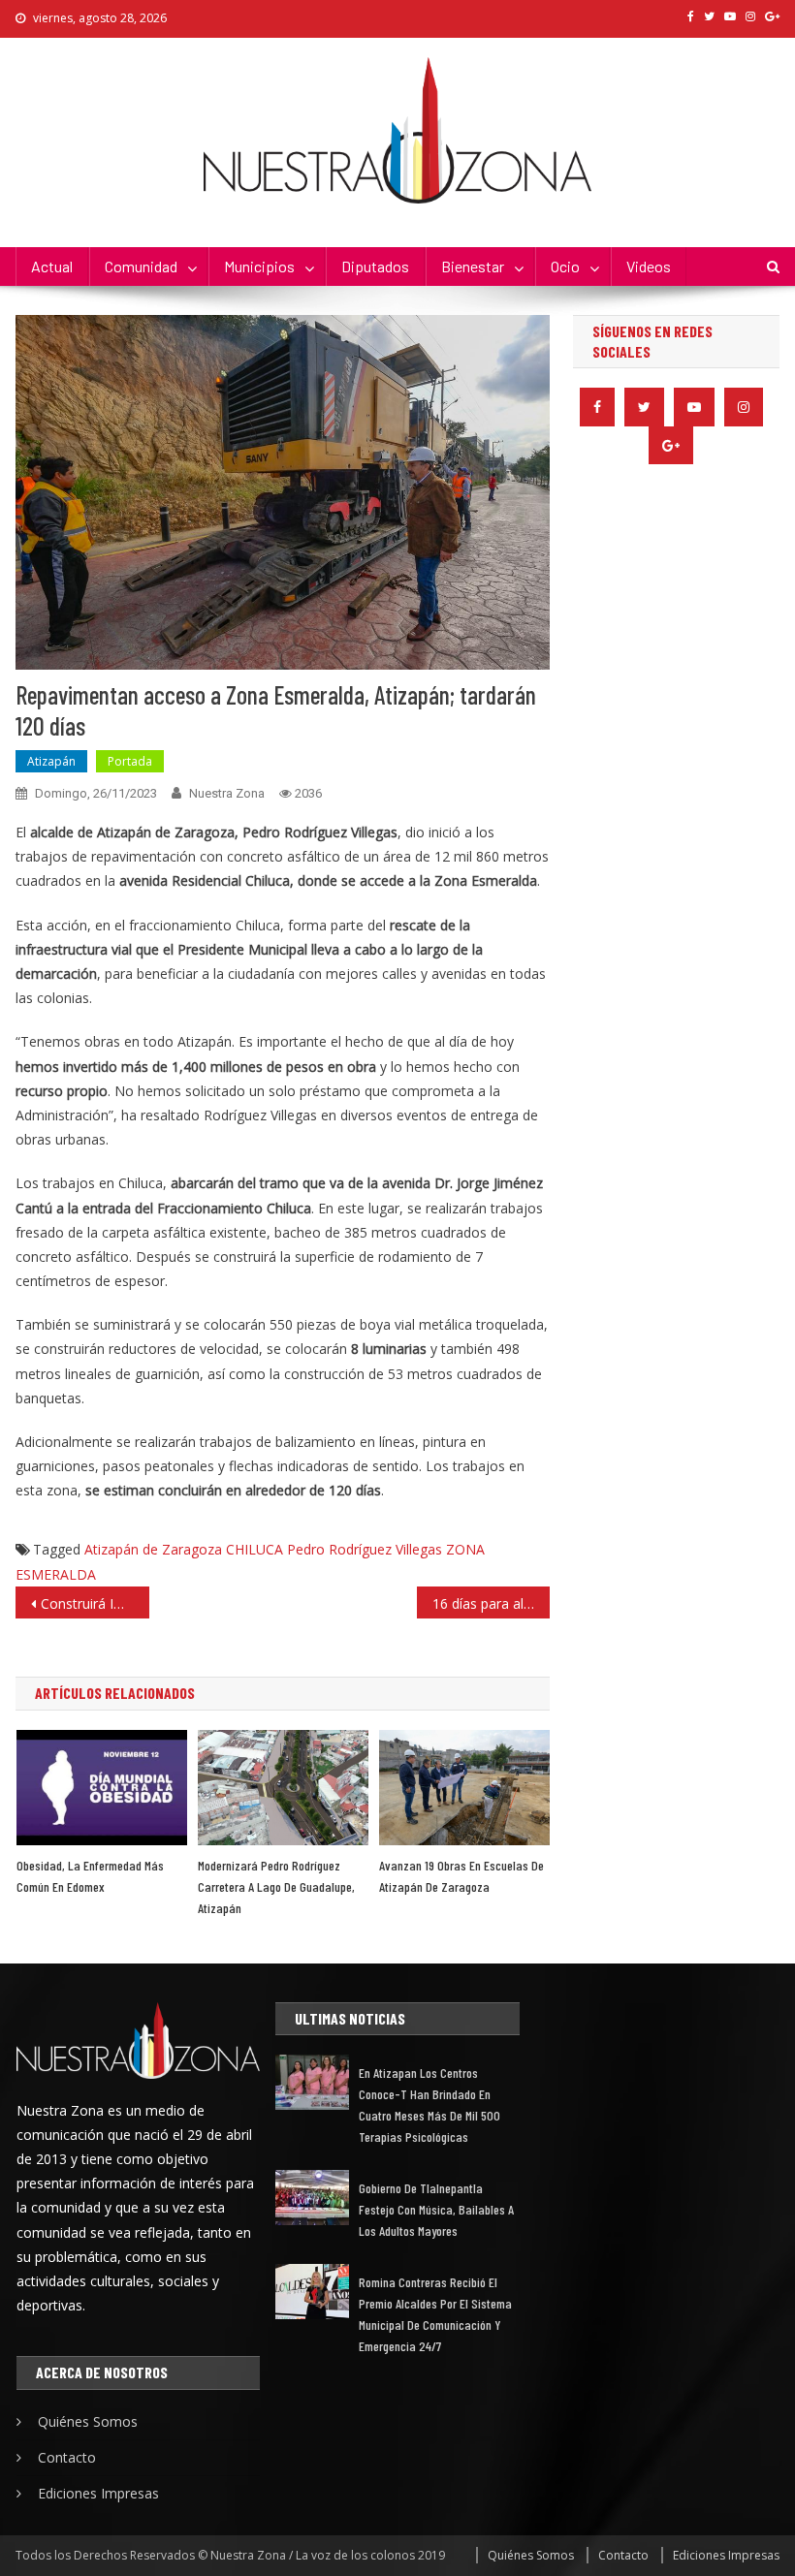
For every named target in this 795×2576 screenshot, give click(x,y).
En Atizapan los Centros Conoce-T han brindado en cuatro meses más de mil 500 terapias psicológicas (429, 2105)
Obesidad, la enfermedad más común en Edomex (90, 1876)
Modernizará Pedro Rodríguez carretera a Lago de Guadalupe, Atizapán (276, 1886)
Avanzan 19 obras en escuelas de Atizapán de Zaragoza (461, 1876)
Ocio (565, 266)
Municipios (259, 266)
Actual (52, 266)
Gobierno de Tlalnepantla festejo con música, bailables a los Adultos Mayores (436, 2209)
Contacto (67, 2457)
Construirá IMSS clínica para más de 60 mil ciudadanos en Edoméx (95, 1603)
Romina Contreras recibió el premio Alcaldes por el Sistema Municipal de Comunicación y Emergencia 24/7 (435, 2314)
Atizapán (51, 761)
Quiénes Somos (88, 2421)
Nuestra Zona (227, 793)
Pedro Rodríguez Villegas (365, 1549)
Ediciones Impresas (98, 2493)
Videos (649, 266)
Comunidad (141, 266)
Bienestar (473, 266)
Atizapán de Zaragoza (153, 1549)
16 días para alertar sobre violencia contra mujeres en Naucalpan (492, 1603)
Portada (130, 761)
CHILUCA (254, 1549)
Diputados (375, 266)
